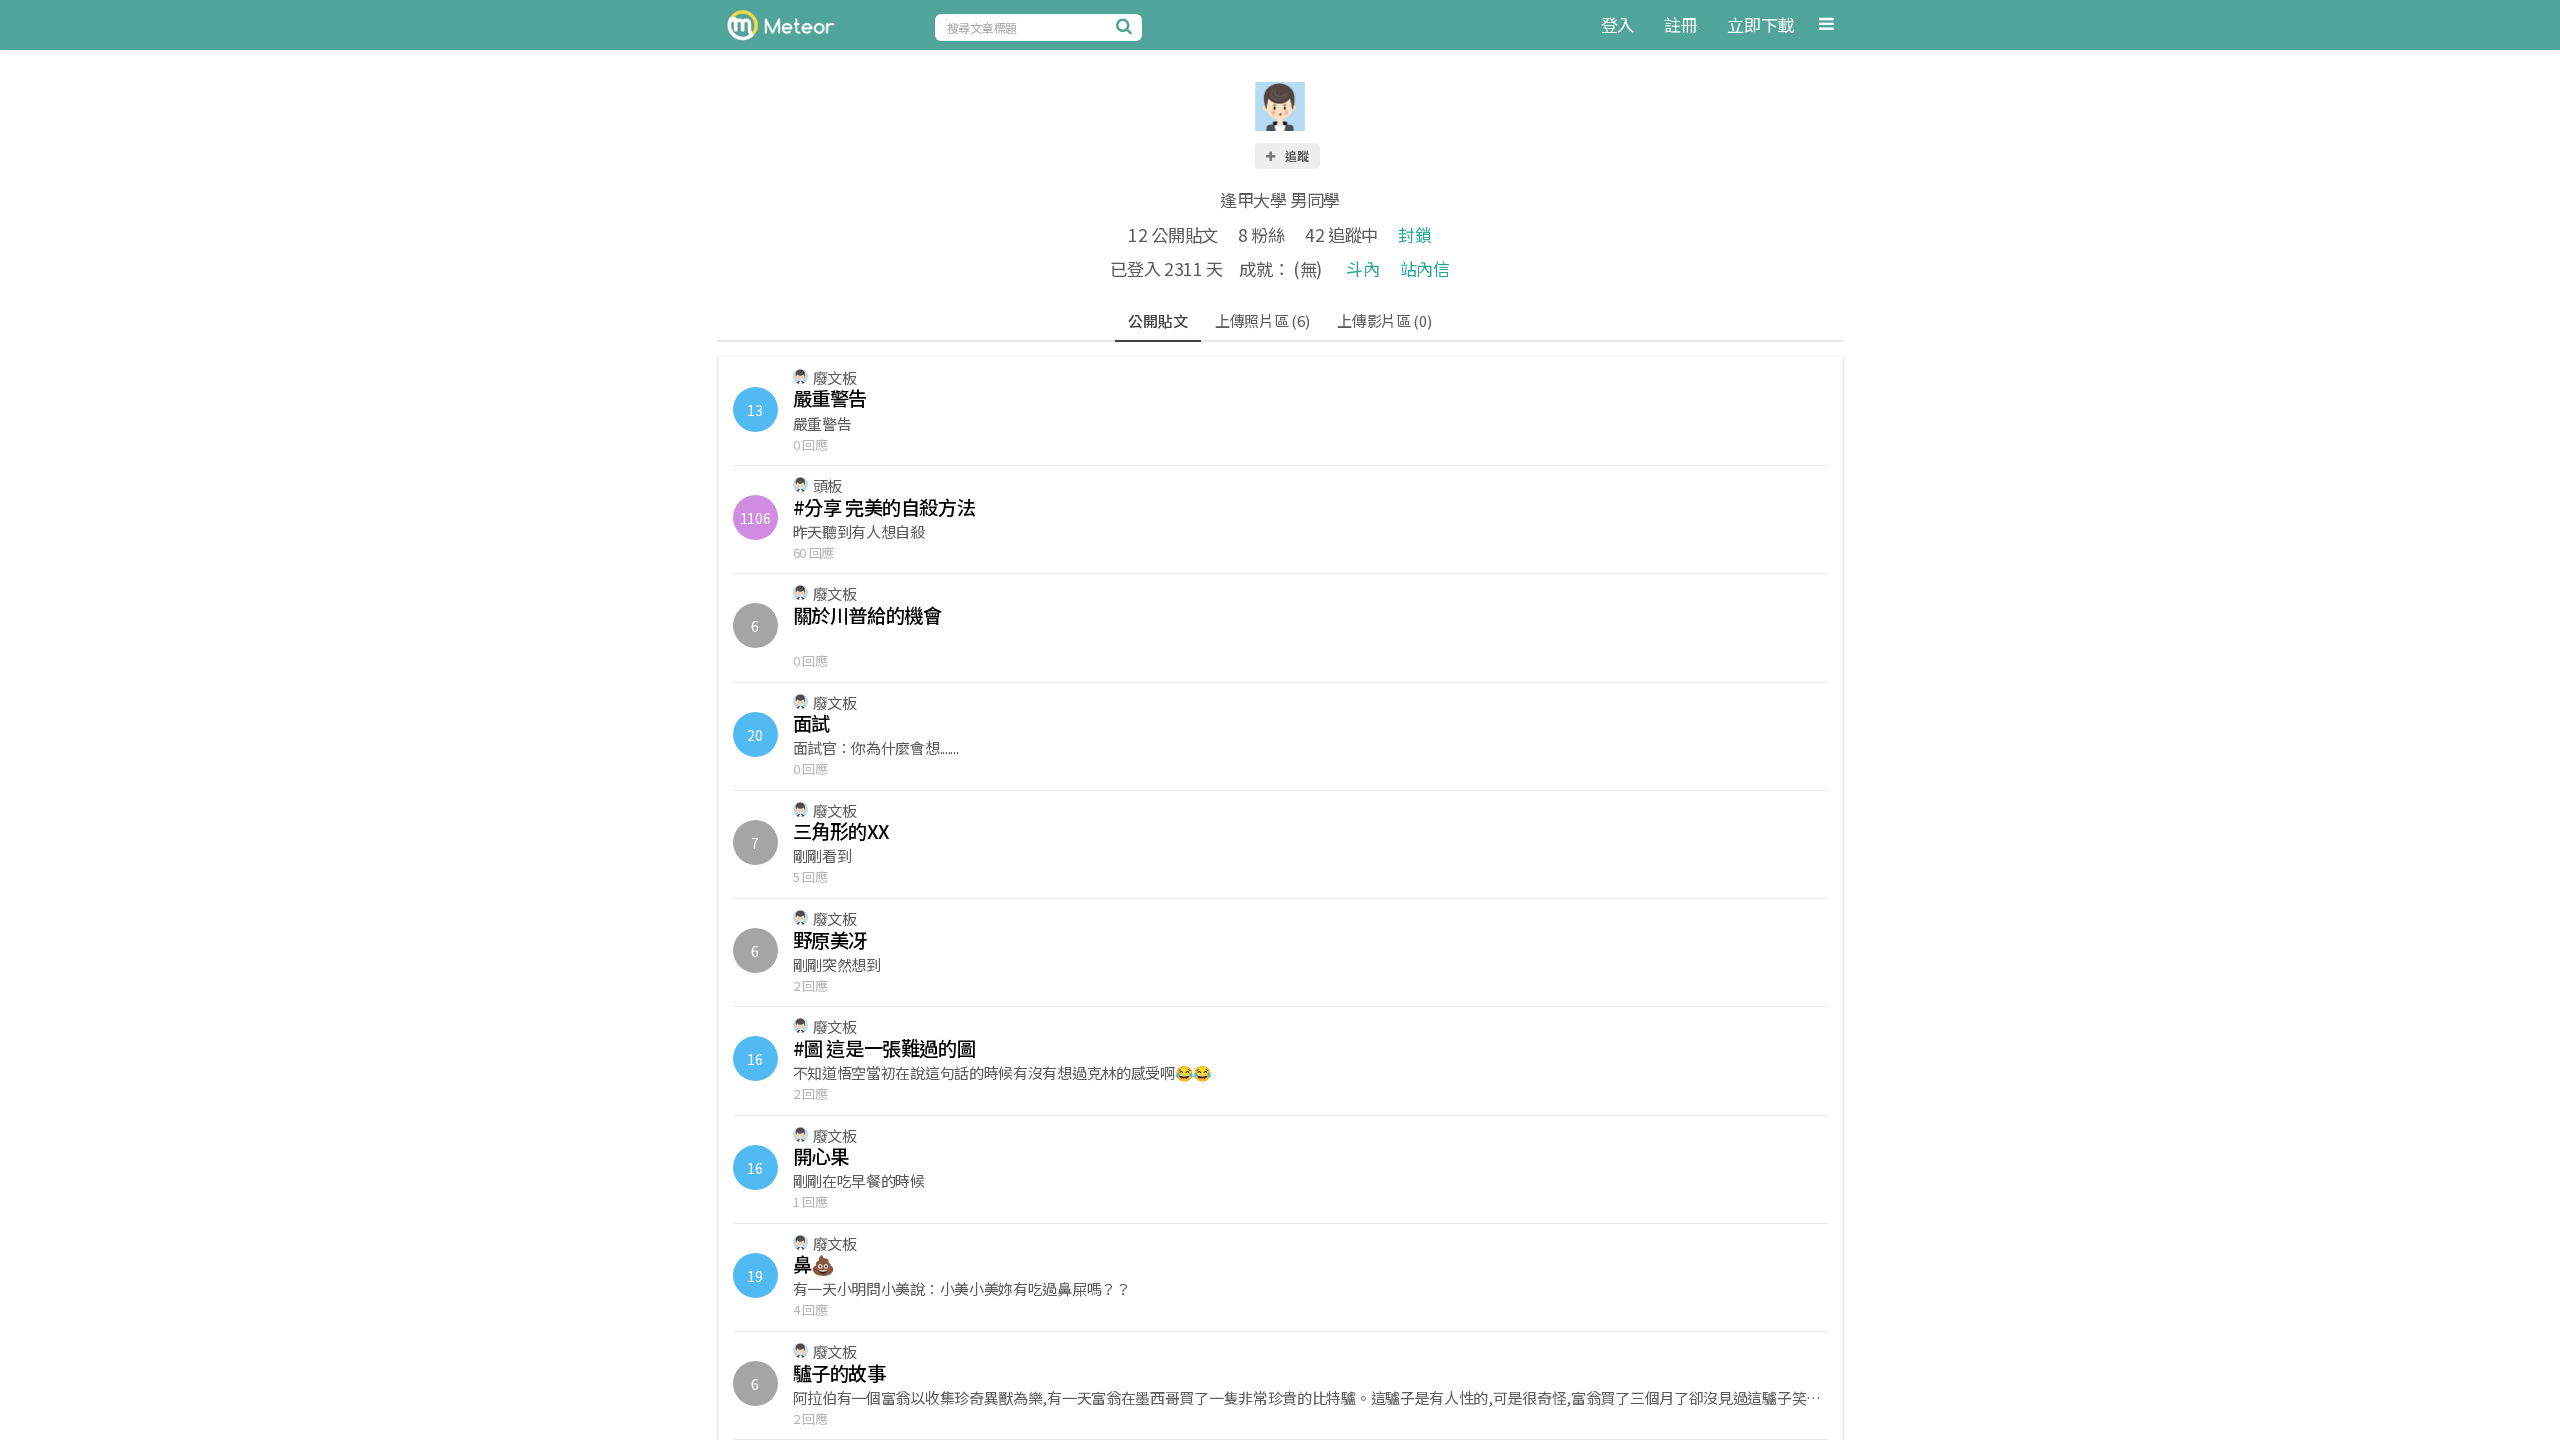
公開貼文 (1157, 320)
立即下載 (1760, 24)
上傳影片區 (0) (1384, 320)
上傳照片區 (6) (1262, 320)
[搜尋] (1127, 26)
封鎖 (1414, 234)
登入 (1617, 24)
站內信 (1425, 268)
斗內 (1362, 268)
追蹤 (1296, 155)
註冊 (1680, 24)
